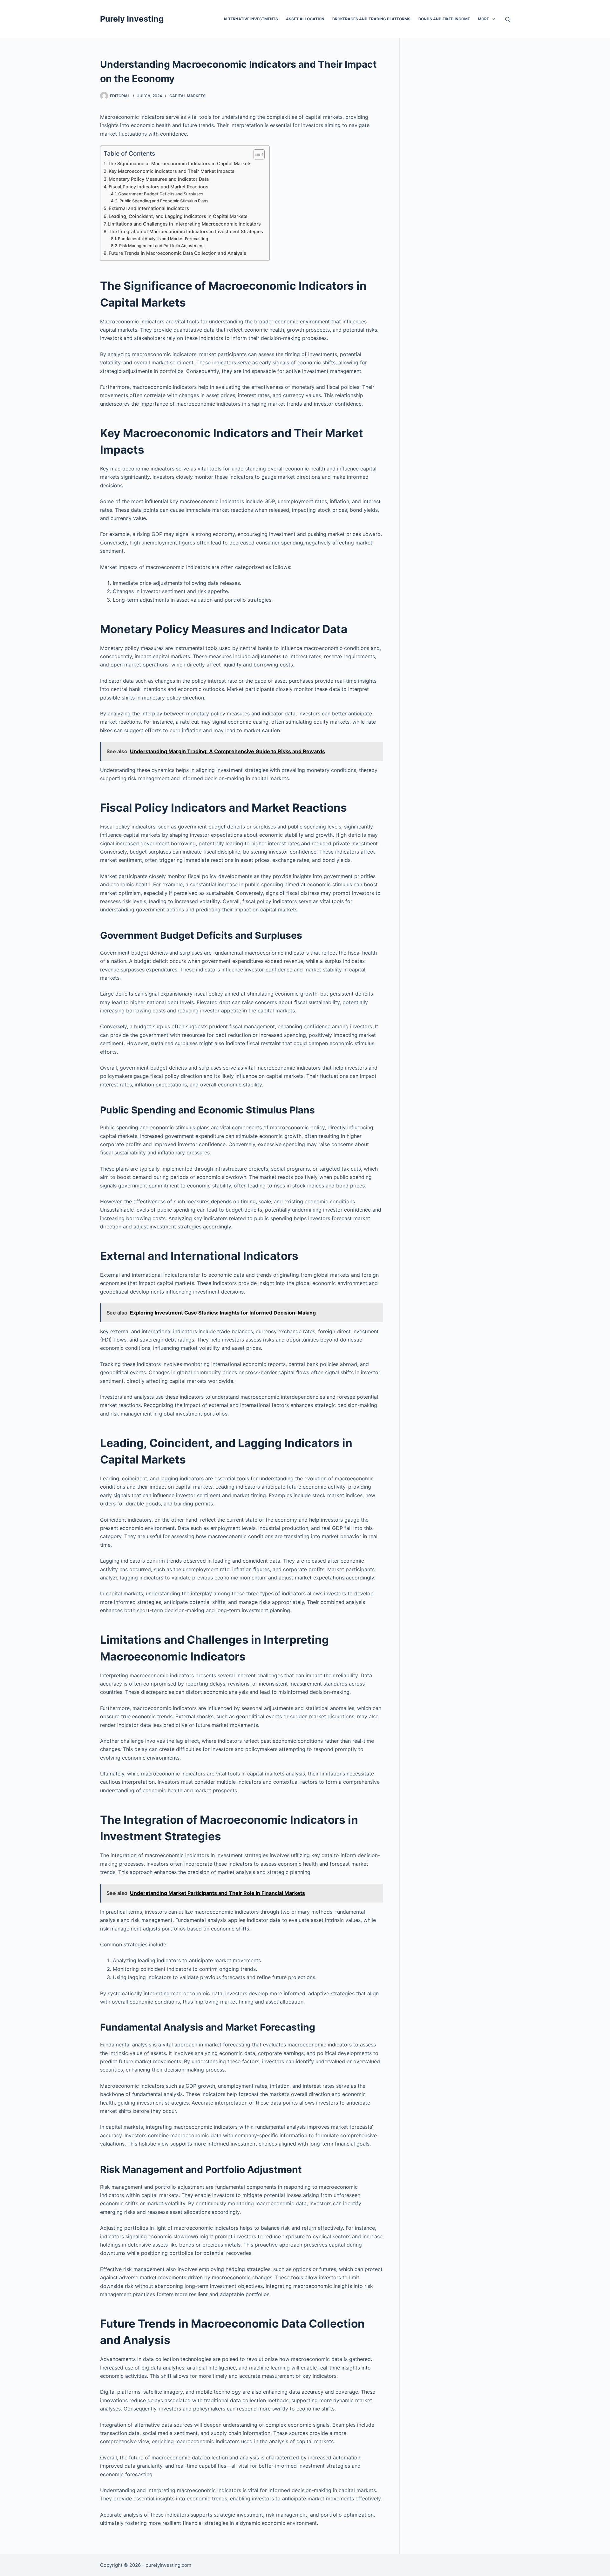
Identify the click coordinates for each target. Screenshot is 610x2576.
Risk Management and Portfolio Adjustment (162, 246)
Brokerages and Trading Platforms (371, 19)
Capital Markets (187, 96)
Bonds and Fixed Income (444, 19)
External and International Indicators (149, 208)
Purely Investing (132, 19)
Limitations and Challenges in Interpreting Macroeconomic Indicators (184, 224)
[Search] (508, 19)
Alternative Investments (251, 19)
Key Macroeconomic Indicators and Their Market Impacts (172, 171)
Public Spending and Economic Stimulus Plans (164, 201)
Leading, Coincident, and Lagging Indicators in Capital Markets (178, 216)
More (483, 19)
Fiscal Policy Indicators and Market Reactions (159, 187)
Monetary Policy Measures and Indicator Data (159, 179)
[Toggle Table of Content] (256, 154)
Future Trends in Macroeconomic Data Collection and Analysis (177, 253)
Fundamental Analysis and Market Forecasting (163, 239)
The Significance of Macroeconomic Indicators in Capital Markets (180, 163)
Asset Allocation (305, 19)
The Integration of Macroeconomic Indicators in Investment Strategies (186, 231)
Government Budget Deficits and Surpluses (161, 194)
